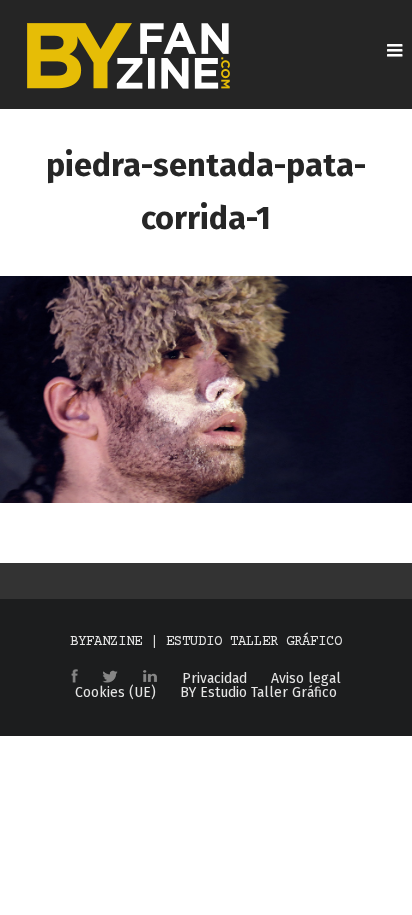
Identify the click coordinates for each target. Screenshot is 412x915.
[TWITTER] (110, 678)
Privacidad (214, 679)
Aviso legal (306, 679)
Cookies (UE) (115, 693)
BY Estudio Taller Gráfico (258, 693)
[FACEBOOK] (74, 677)
